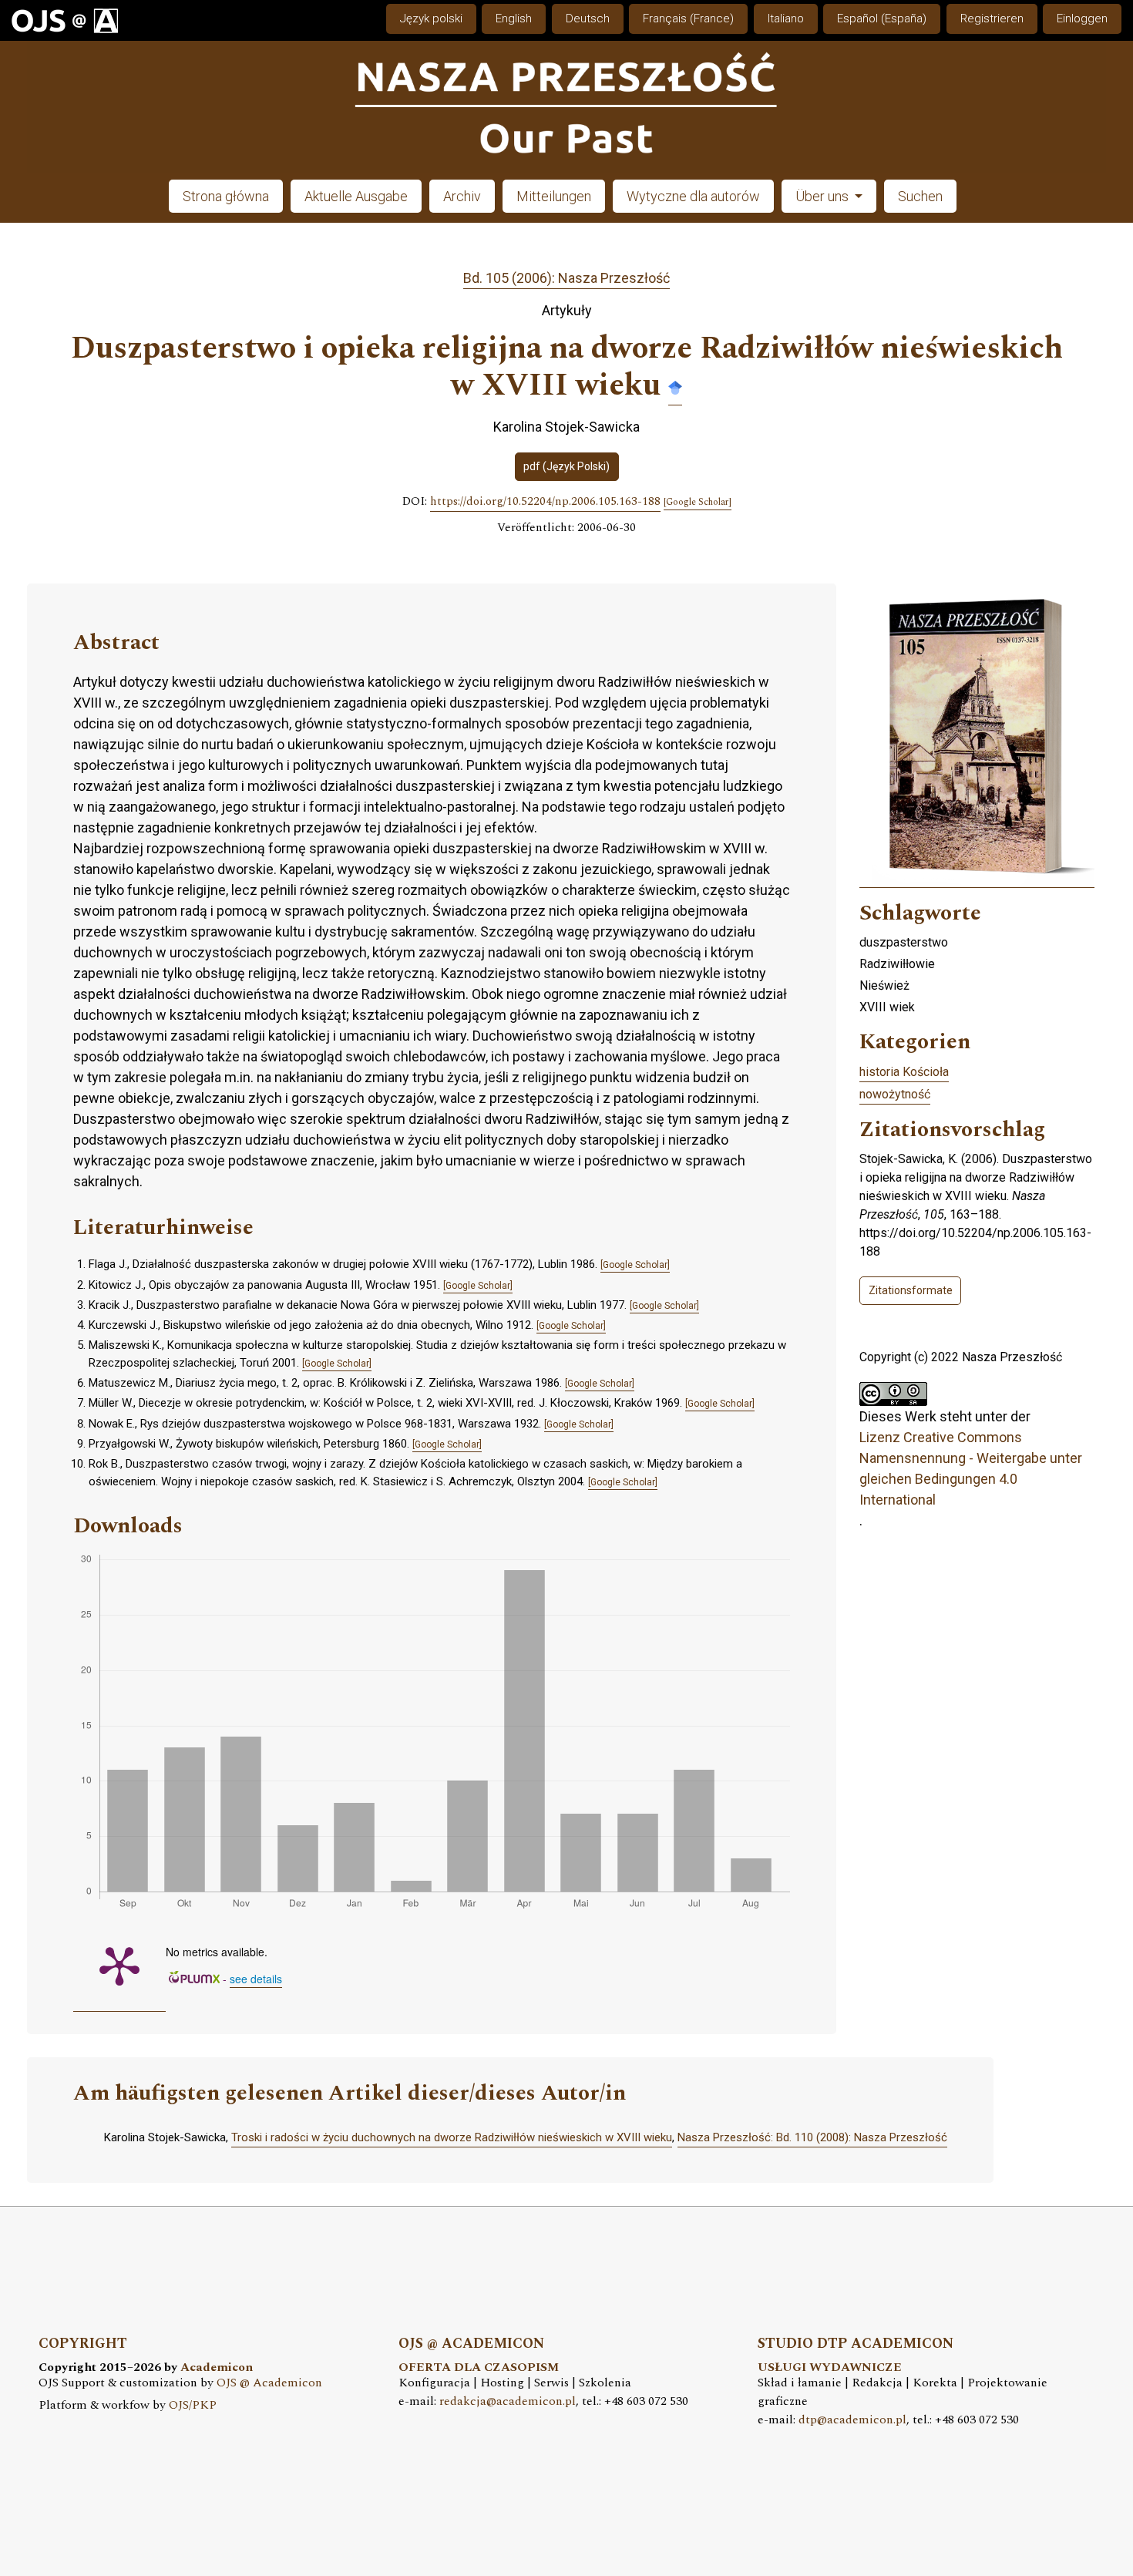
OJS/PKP (193, 2405)
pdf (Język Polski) (566, 466)
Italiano (786, 18)
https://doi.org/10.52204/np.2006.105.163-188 (545, 502)
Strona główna (226, 196)
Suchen (920, 196)
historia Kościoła (904, 1072)
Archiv (462, 196)
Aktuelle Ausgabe (356, 196)
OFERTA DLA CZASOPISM (479, 2367)
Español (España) (882, 18)
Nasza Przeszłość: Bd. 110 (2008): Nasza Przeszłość (812, 2137)
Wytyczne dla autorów (693, 196)
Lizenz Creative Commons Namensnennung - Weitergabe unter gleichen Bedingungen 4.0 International (971, 1468)
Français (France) (688, 18)
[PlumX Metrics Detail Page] (119, 1965)
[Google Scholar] (675, 387)
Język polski (431, 18)
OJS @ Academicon (269, 2383)
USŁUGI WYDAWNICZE (830, 2367)
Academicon (217, 2367)
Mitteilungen (554, 196)
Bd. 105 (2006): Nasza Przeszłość (566, 278)
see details (256, 1979)
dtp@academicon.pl (852, 2420)
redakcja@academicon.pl (508, 2401)
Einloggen (1082, 18)
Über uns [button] (824, 196)
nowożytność (895, 1094)
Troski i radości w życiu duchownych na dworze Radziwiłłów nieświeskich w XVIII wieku (452, 2137)
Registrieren (992, 18)
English (514, 18)
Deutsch (588, 18)
